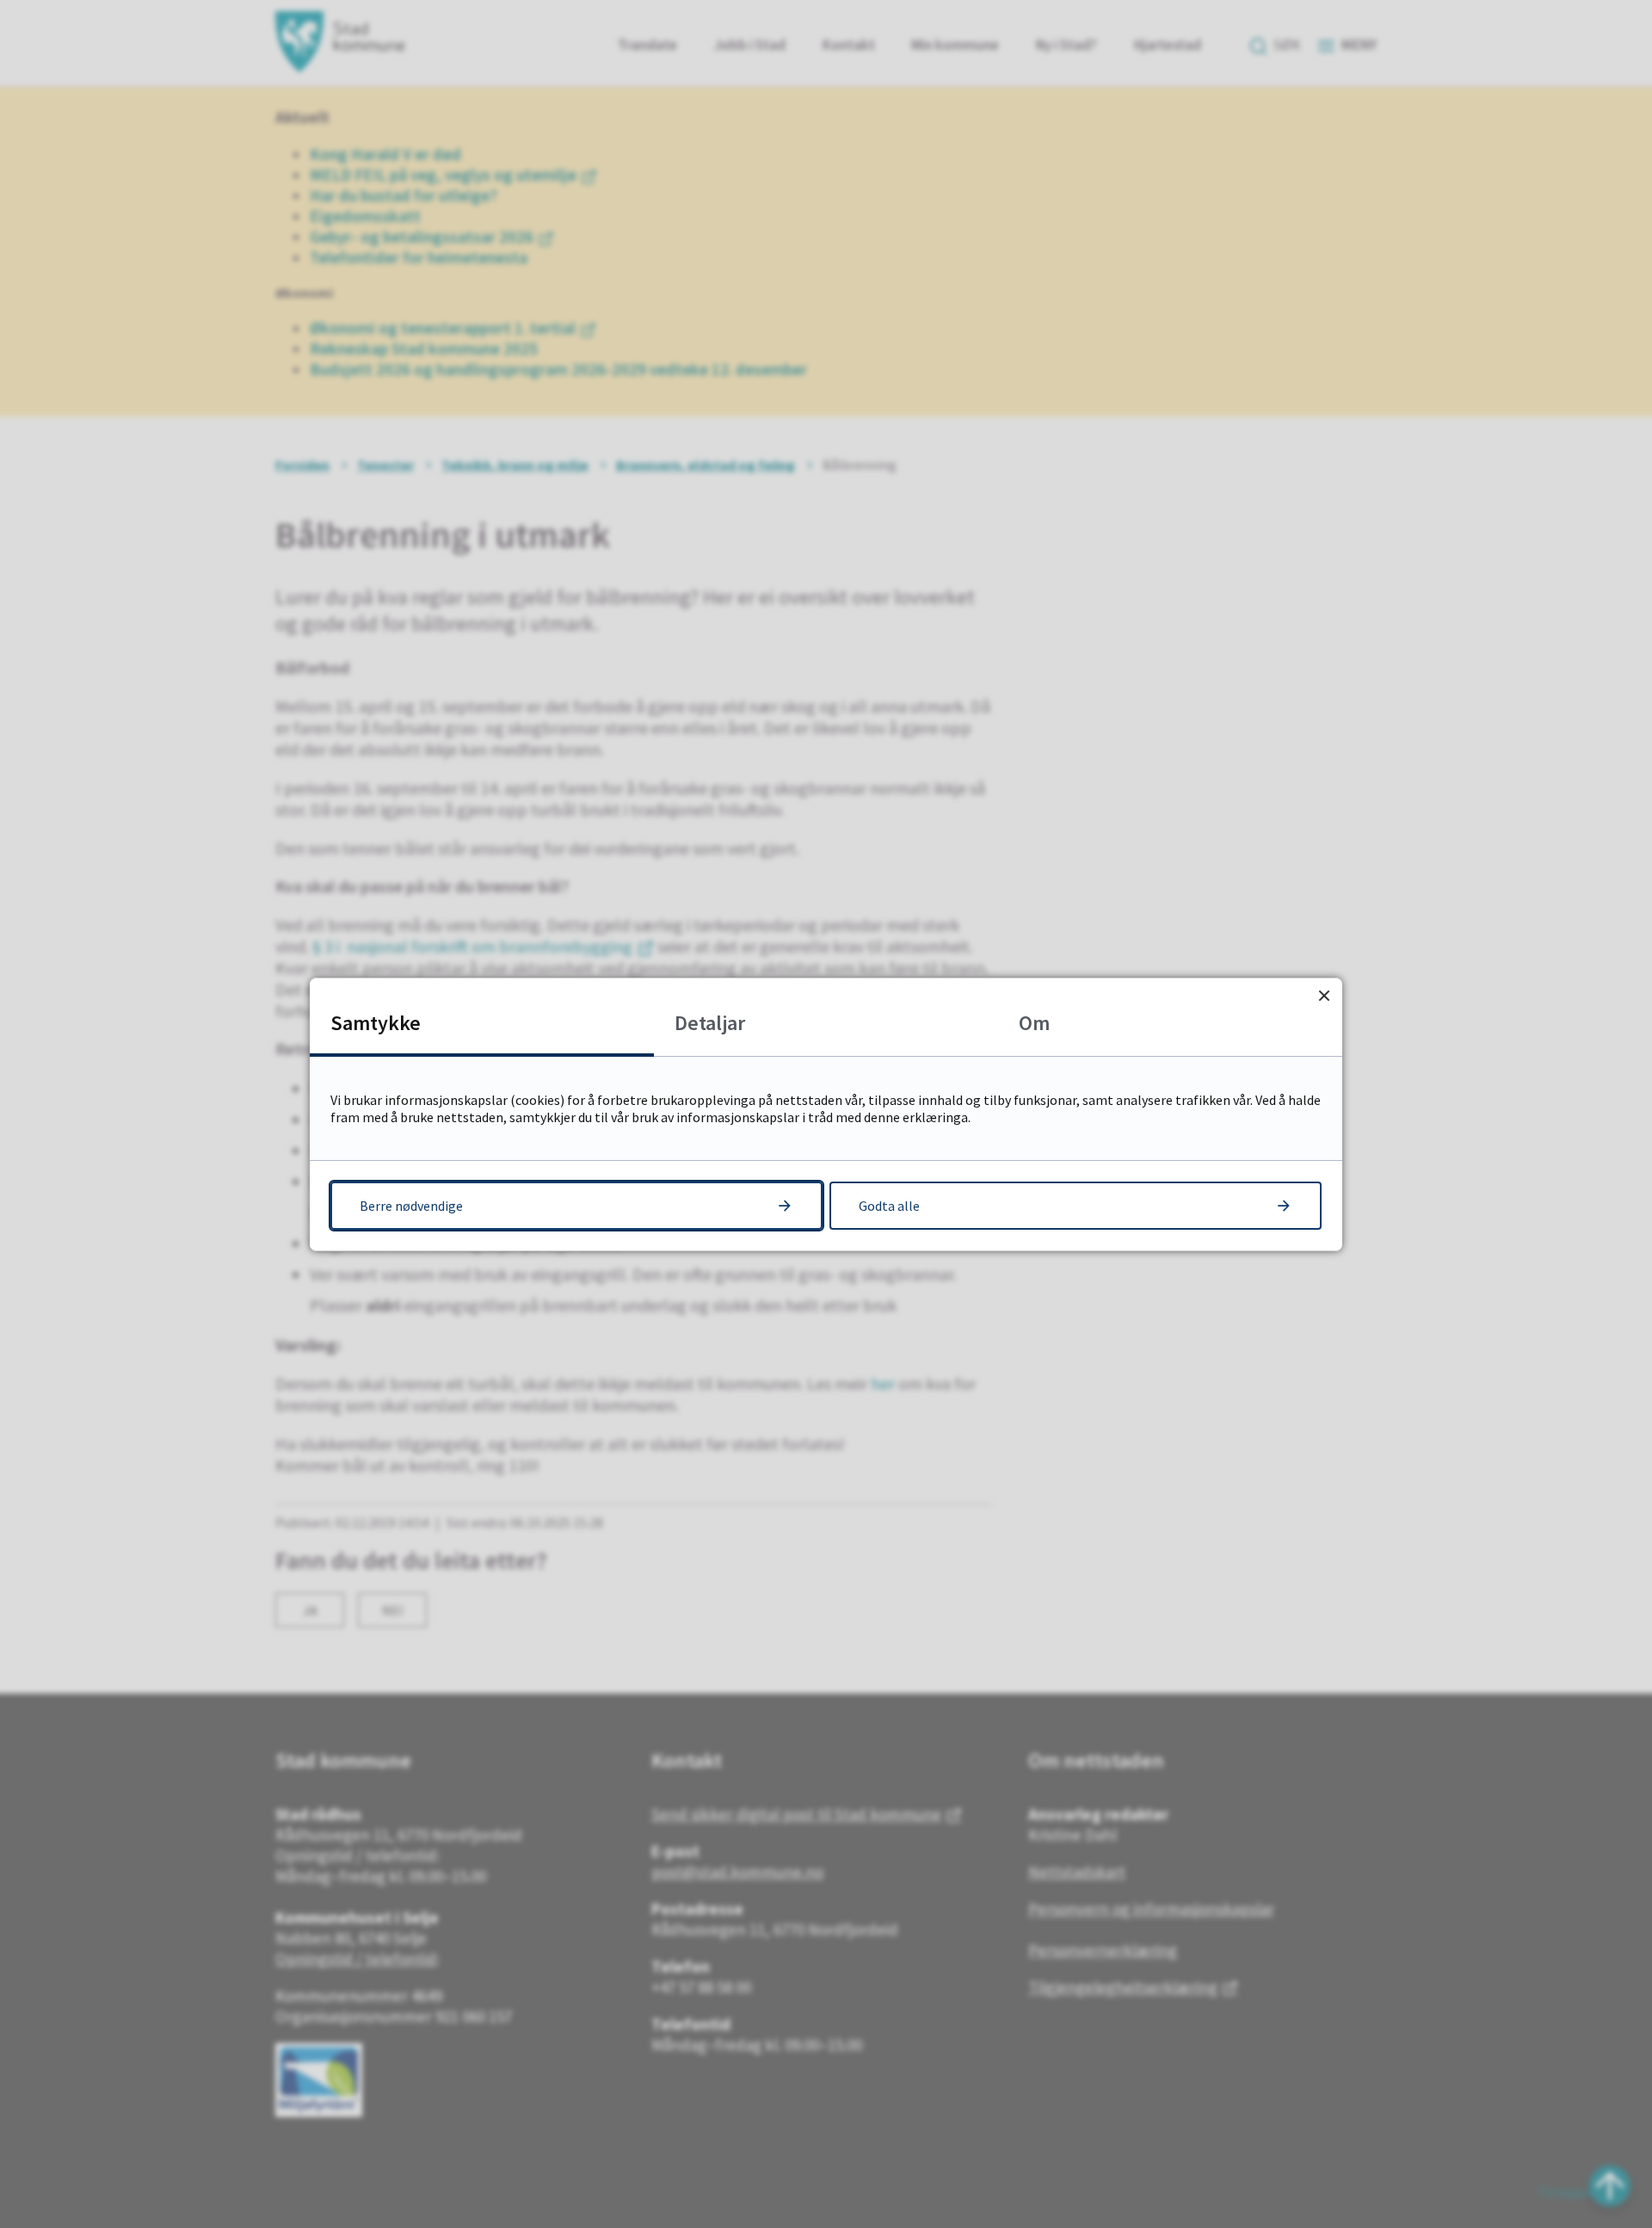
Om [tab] (1034, 1023)
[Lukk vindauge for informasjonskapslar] (1324, 996)
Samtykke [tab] (376, 1023)
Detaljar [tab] (710, 1023)
